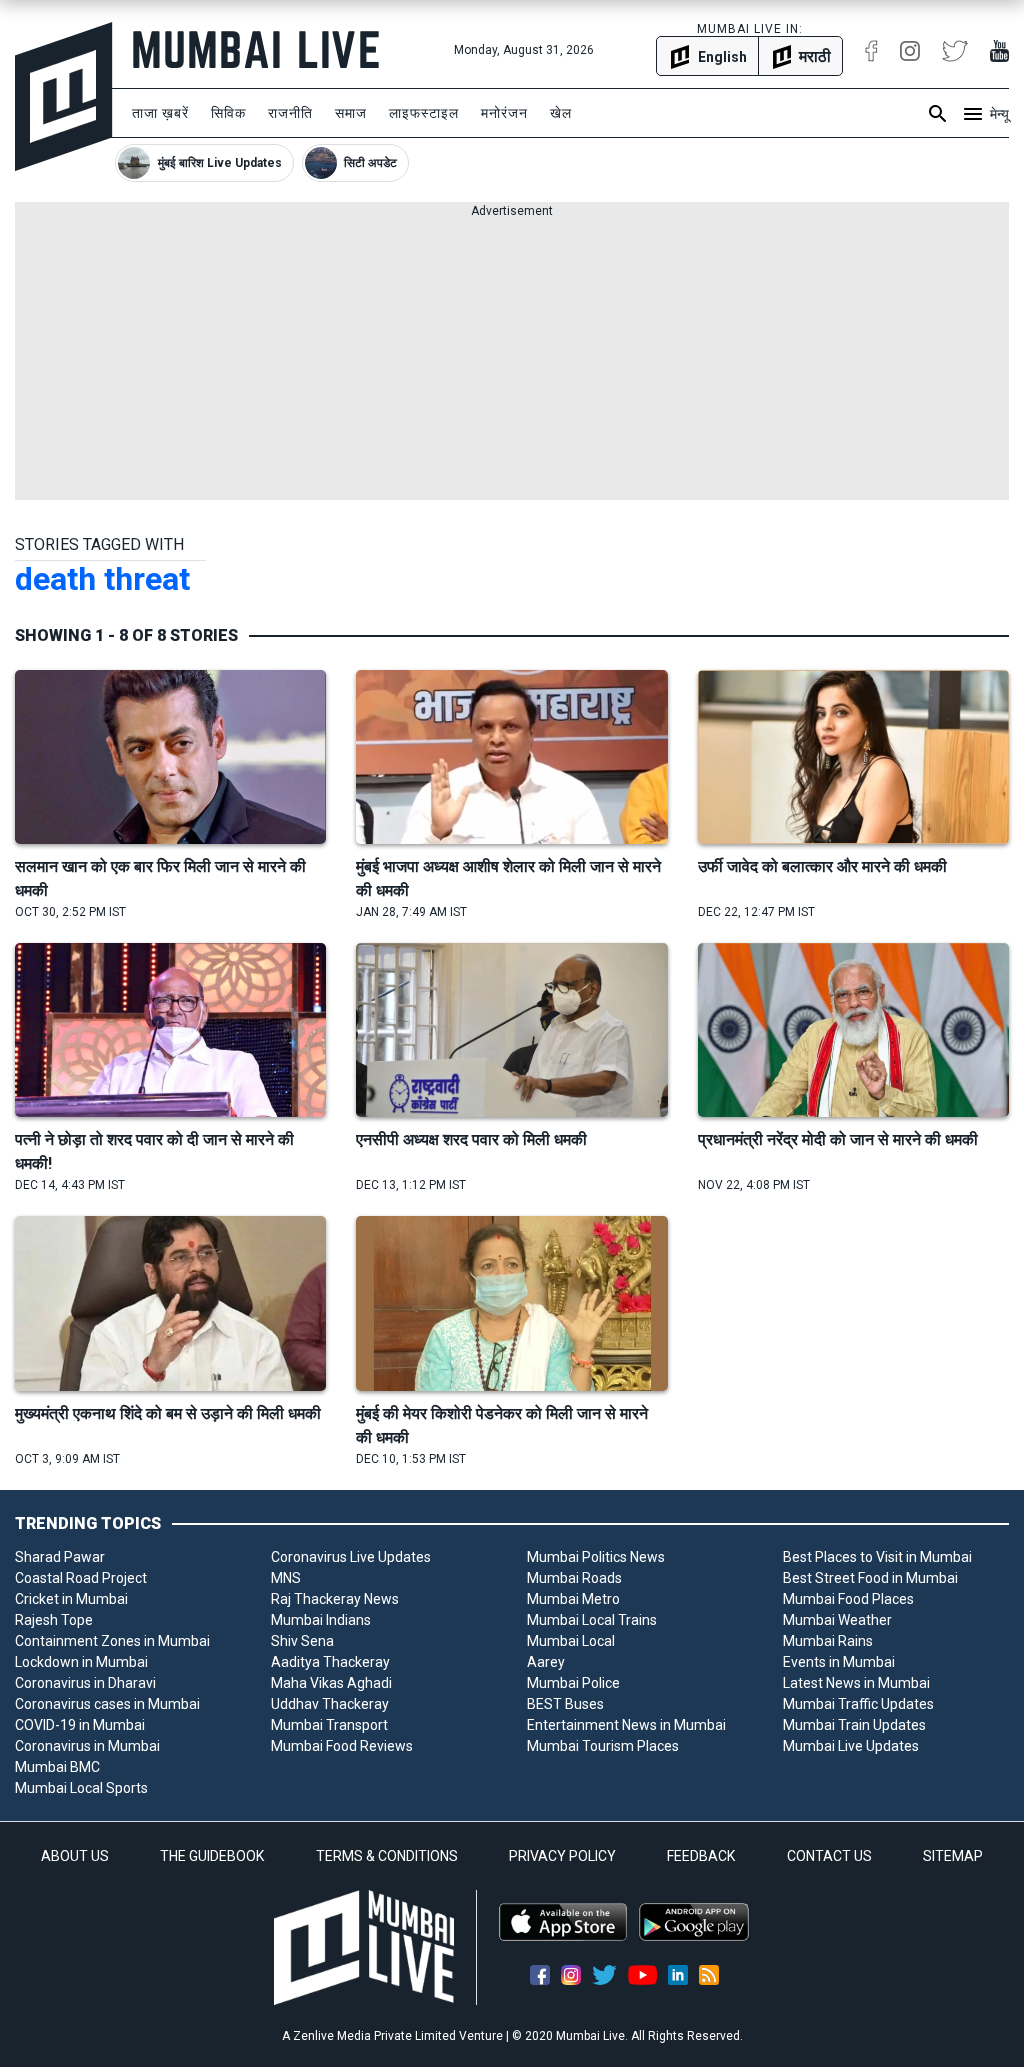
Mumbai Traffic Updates (858, 1704)
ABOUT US (75, 1856)
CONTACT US (829, 1856)
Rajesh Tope (54, 1620)
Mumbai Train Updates (854, 1725)
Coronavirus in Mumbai (87, 1746)
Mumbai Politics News (596, 1557)
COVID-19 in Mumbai (80, 1725)
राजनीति (290, 113)
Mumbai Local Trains (592, 1620)
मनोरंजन (504, 113)
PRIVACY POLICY (562, 1856)
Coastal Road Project (81, 1578)
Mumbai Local (571, 1641)
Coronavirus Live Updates (351, 1557)
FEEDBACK (701, 1856)
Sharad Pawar (60, 1557)
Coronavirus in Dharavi (85, 1683)
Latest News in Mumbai (856, 1683)
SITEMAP (953, 1856)
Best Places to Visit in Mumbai (877, 1557)
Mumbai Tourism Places (603, 1746)
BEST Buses (565, 1704)
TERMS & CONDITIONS (387, 1856)
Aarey (546, 1662)
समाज (351, 113)
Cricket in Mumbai (71, 1599)
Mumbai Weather (837, 1620)
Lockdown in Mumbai (81, 1662)
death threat (102, 579)
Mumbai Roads (574, 1578)
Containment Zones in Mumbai (112, 1641)
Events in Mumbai (839, 1662)
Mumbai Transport (329, 1725)
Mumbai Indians (321, 1620)
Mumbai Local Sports (81, 1788)
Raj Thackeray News (335, 1599)
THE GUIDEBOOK (212, 1856)
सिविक (228, 113)
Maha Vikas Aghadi (331, 1683)
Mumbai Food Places (848, 1599)
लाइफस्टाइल (424, 113)
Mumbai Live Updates (851, 1746)
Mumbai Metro (573, 1599)
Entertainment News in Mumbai (626, 1725)
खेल (561, 113)
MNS (286, 1578)
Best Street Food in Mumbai (870, 1578)
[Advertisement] (512, 360)
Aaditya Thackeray (330, 1662)
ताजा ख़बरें (160, 113)
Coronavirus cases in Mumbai (107, 1704)
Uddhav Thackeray (330, 1704)
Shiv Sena (302, 1641)
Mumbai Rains (828, 1641)
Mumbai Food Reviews (342, 1746)
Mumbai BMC (57, 1767)
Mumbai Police (573, 1683)
